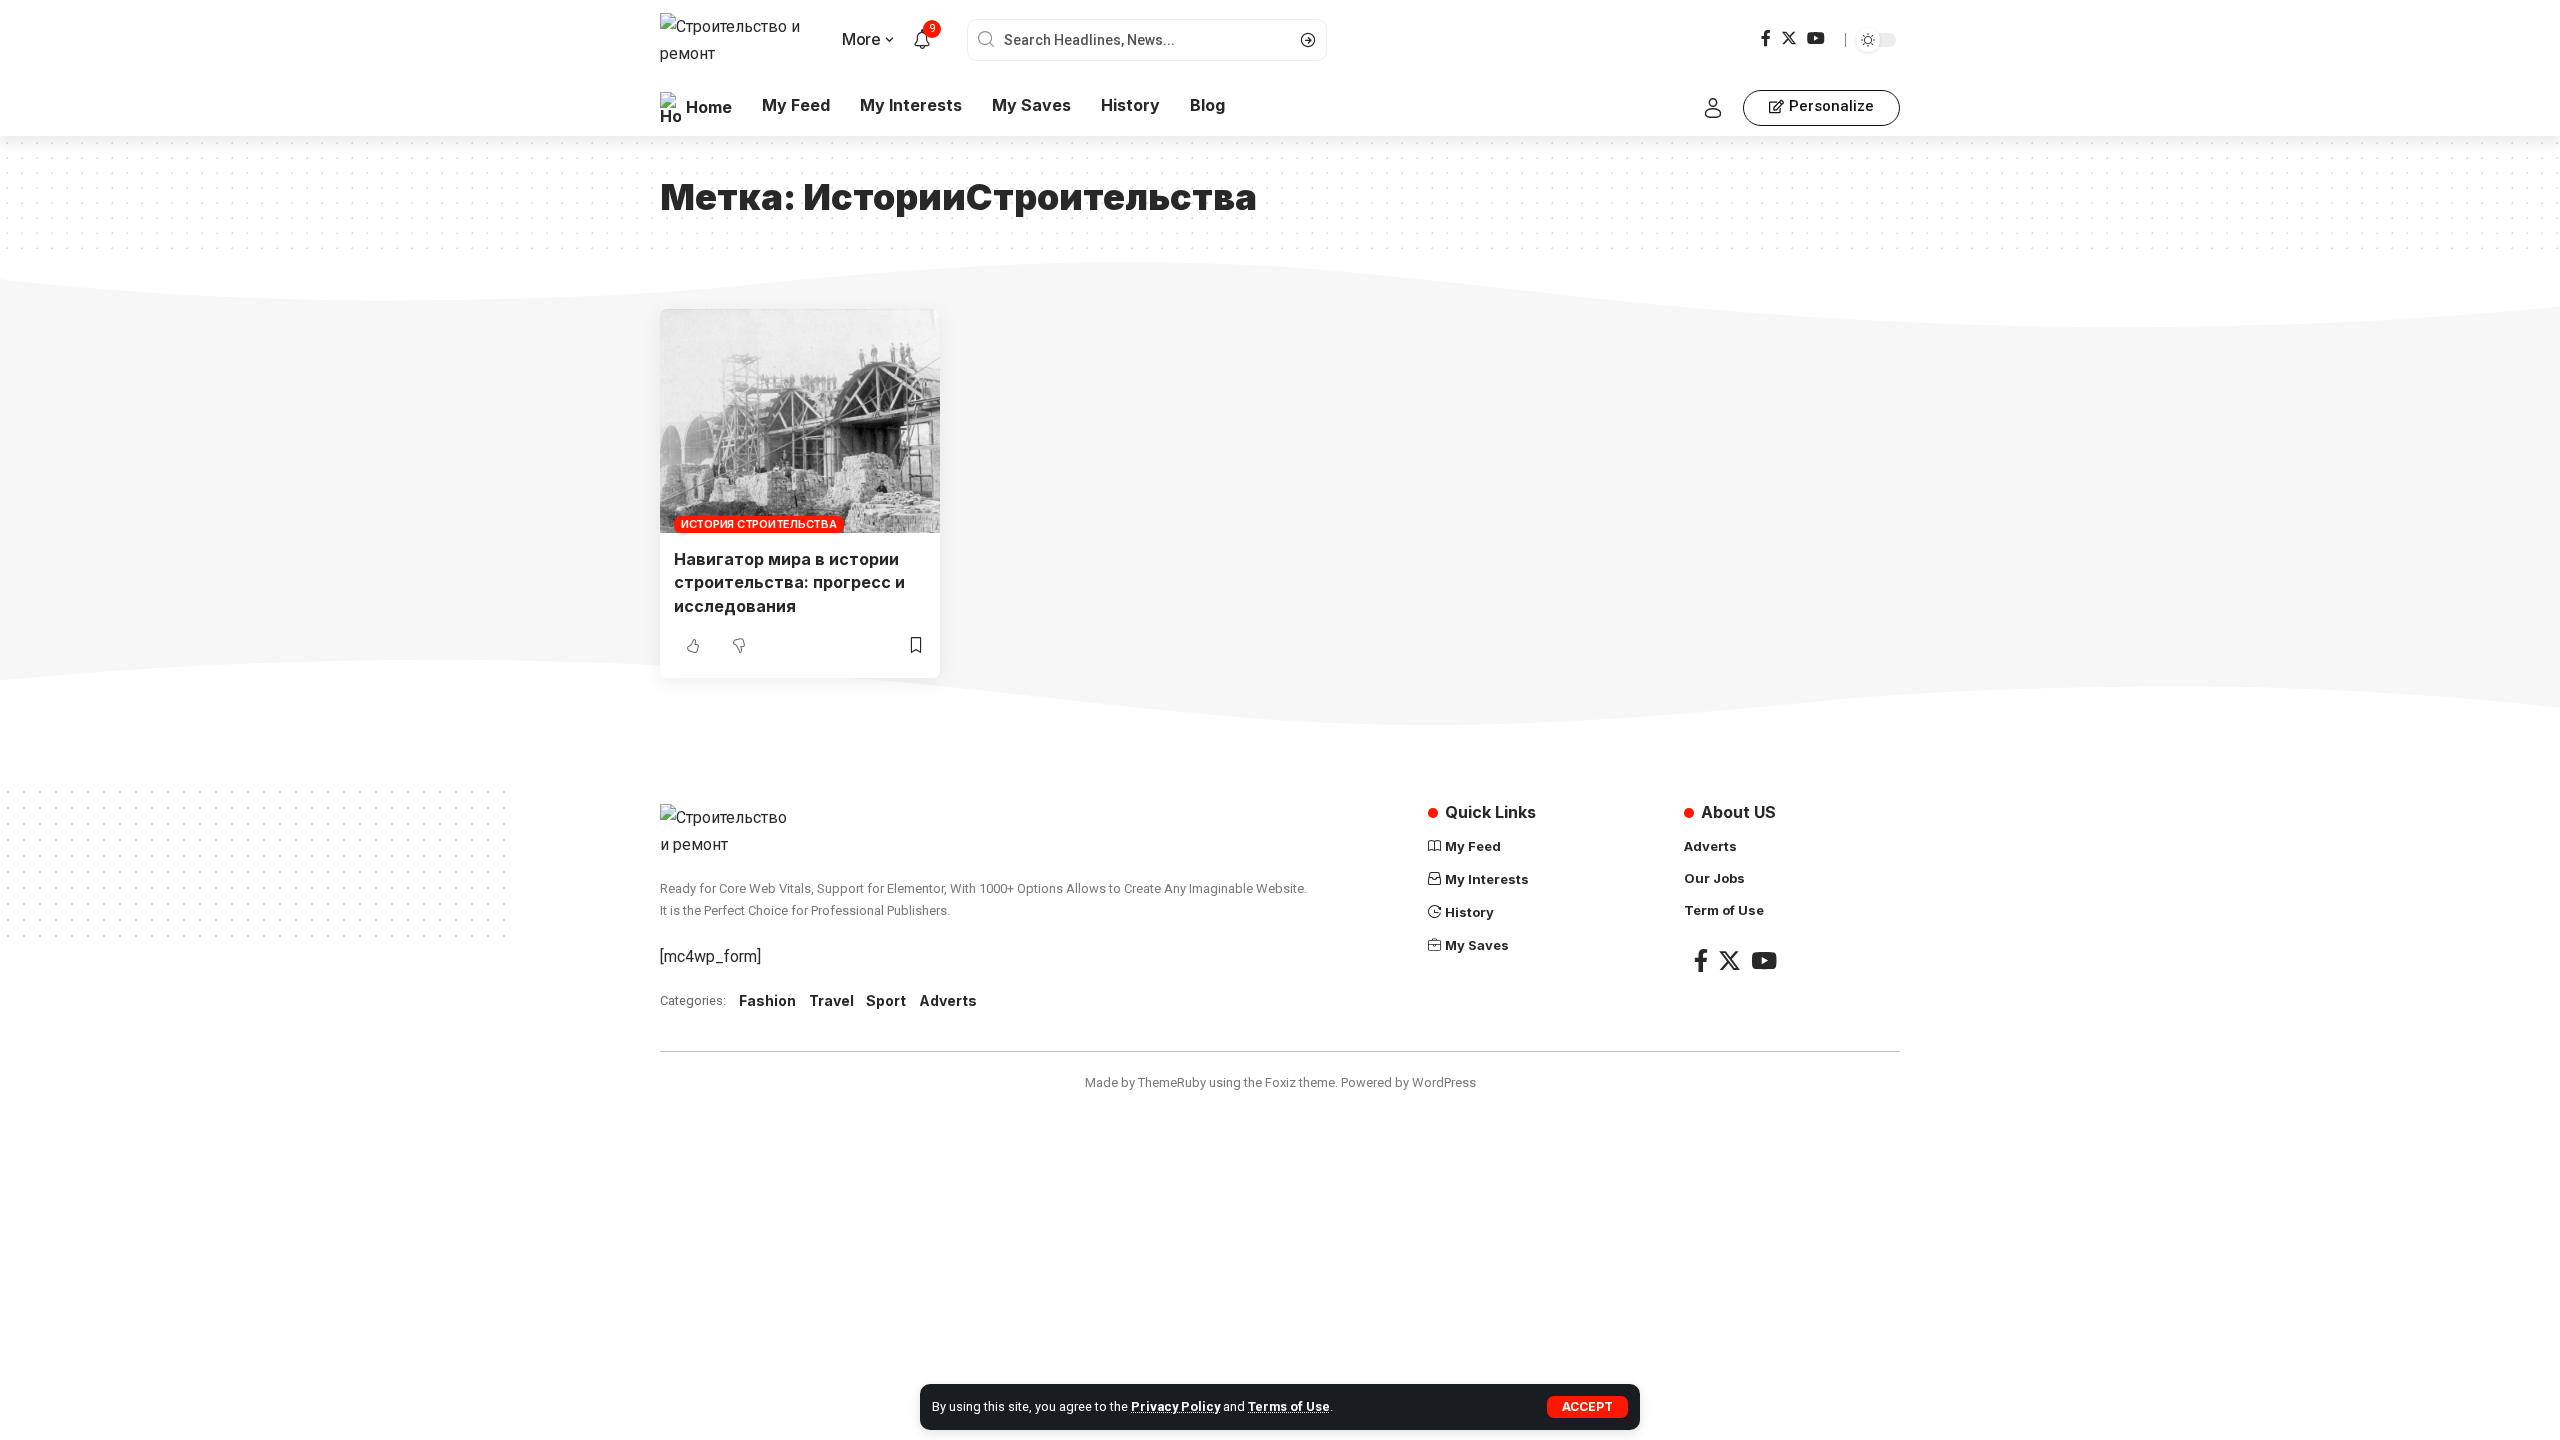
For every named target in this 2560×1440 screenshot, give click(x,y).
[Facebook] (1766, 38)
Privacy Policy (1175, 1406)
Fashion (767, 1000)
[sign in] (1713, 108)
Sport (886, 1000)
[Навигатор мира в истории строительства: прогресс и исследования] (800, 421)
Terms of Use (1289, 1406)
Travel (831, 1000)
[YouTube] (1816, 38)
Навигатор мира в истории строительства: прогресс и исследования (789, 582)
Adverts (948, 1000)
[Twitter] (1789, 38)
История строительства (759, 524)
